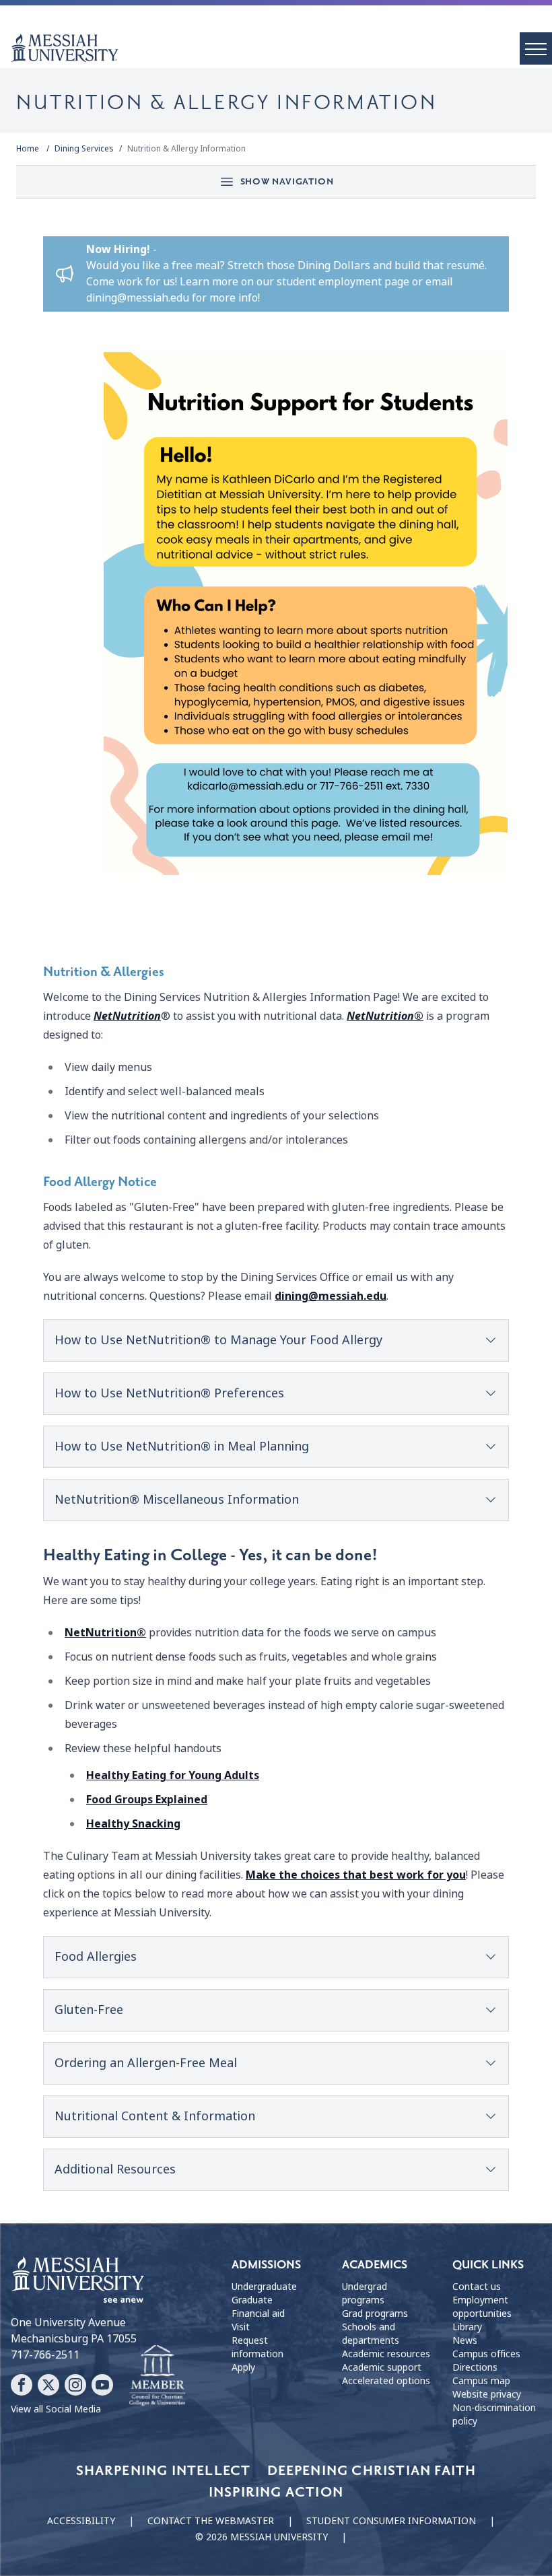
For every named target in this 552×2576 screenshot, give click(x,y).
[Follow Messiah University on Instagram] (75, 2385)
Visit (241, 2327)
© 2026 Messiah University (262, 2537)
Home (28, 149)
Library (467, 2327)
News (465, 2340)
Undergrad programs (365, 2293)
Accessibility (81, 2521)
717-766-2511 (45, 2355)
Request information (257, 2347)
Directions (475, 2367)
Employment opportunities (482, 2307)
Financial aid (258, 2313)
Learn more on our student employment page (295, 282)
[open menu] (536, 48)
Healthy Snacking (133, 1824)
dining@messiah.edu (138, 298)
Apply (243, 2367)
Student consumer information (391, 2521)
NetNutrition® (105, 1633)
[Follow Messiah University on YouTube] (102, 2385)
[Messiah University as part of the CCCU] (157, 2376)
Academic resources (386, 2354)
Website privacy (487, 2394)
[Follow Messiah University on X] (48, 2385)
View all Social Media (56, 2409)
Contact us (477, 2287)
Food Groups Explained (147, 1800)
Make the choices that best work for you (356, 1875)
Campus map (481, 2381)
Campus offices (486, 2354)
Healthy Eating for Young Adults (173, 1775)
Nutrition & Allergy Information (186, 149)
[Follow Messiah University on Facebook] (22, 2385)
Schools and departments (371, 2334)
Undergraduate (264, 2287)
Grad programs (375, 2313)
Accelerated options (386, 2381)
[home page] (281, 48)
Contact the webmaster (211, 2521)
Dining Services (84, 149)
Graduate (252, 2300)
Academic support (382, 2367)
